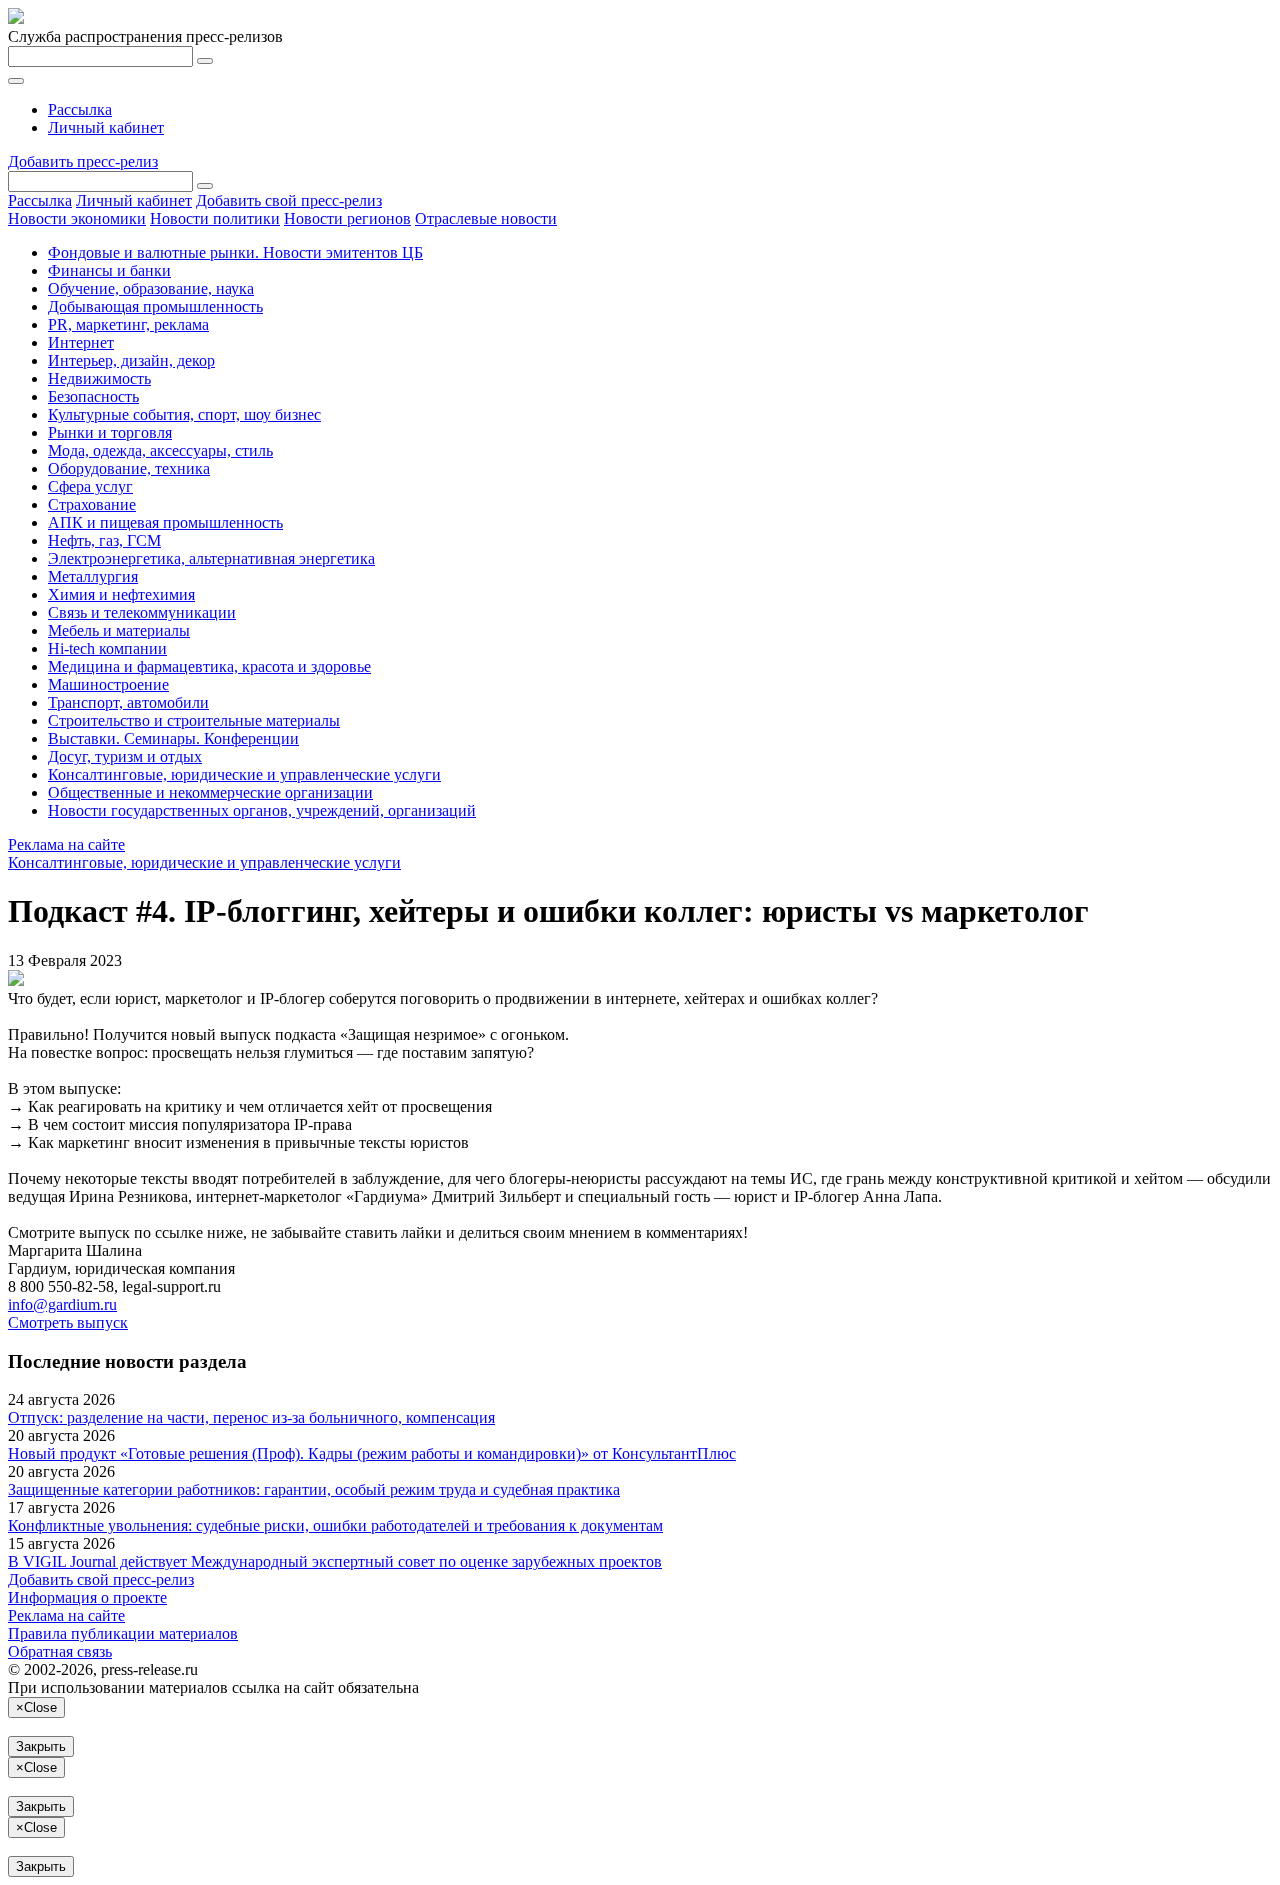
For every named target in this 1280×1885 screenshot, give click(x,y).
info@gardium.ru (62, 1304)
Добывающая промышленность (155, 306)
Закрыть (41, 1746)
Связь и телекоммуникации (142, 612)
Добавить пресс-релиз (83, 161)
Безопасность (93, 396)
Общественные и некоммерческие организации (210, 792)
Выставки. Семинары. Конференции (173, 738)
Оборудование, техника (129, 468)
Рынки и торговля (110, 432)
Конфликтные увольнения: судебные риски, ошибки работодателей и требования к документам (335, 1525)
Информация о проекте (87, 1597)
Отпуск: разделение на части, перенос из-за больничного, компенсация (251, 1417)
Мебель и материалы (119, 630)
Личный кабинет (106, 127)
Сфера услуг (90, 486)
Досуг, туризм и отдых (125, 756)
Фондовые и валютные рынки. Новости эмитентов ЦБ (235, 252)
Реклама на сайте (66, 844)
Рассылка (80, 109)
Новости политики (215, 218)
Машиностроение (108, 684)
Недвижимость (99, 378)
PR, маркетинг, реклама (128, 324)
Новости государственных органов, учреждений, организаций (262, 810)
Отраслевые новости (486, 218)
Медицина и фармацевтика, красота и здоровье (209, 666)
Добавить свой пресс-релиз (289, 200)
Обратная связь (60, 1651)
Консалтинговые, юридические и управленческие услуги (244, 774)
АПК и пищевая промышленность (165, 522)
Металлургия (93, 576)
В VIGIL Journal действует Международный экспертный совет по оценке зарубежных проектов (335, 1561)
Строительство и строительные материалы (194, 720)
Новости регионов (347, 218)
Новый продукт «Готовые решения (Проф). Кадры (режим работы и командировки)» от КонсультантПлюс (372, 1453)
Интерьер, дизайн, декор (131, 360)
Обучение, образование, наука (151, 288)
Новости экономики (77, 218)
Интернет (81, 342)
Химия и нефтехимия (121, 594)
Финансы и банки (109, 270)
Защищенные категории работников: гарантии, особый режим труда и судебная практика (314, 1489)
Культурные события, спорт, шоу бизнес (184, 414)
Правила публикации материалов (123, 1633)
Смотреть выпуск (68, 1322)
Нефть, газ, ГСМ (104, 540)
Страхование (92, 504)
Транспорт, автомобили (128, 702)
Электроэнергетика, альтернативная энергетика (211, 558)
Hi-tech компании (107, 648)
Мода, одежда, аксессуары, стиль (160, 450)
